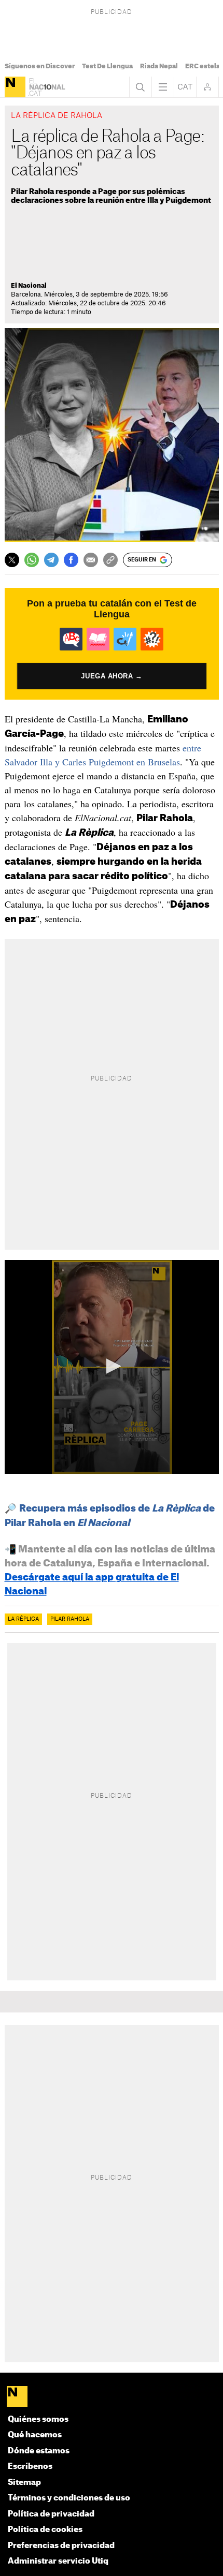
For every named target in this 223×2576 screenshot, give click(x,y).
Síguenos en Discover (40, 66)
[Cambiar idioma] (185, 87)
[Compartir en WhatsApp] (32, 560)
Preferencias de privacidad (61, 2546)
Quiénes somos (38, 2419)
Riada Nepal (159, 66)
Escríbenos (30, 2467)
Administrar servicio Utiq (58, 2561)
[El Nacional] (15, 87)
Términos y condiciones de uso (69, 2498)
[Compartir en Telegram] (51, 560)
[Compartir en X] (12, 560)
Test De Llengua (107, 66)
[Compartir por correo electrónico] (91, 560)
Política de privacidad (51, 2514)
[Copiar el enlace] (110, 560)
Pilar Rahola (70, 1619)
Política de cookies (45, 2530)
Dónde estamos (39, 2451)
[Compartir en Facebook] (71, 560)
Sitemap (24, 2483)
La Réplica (23, 1619)
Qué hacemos (35, 2435)
